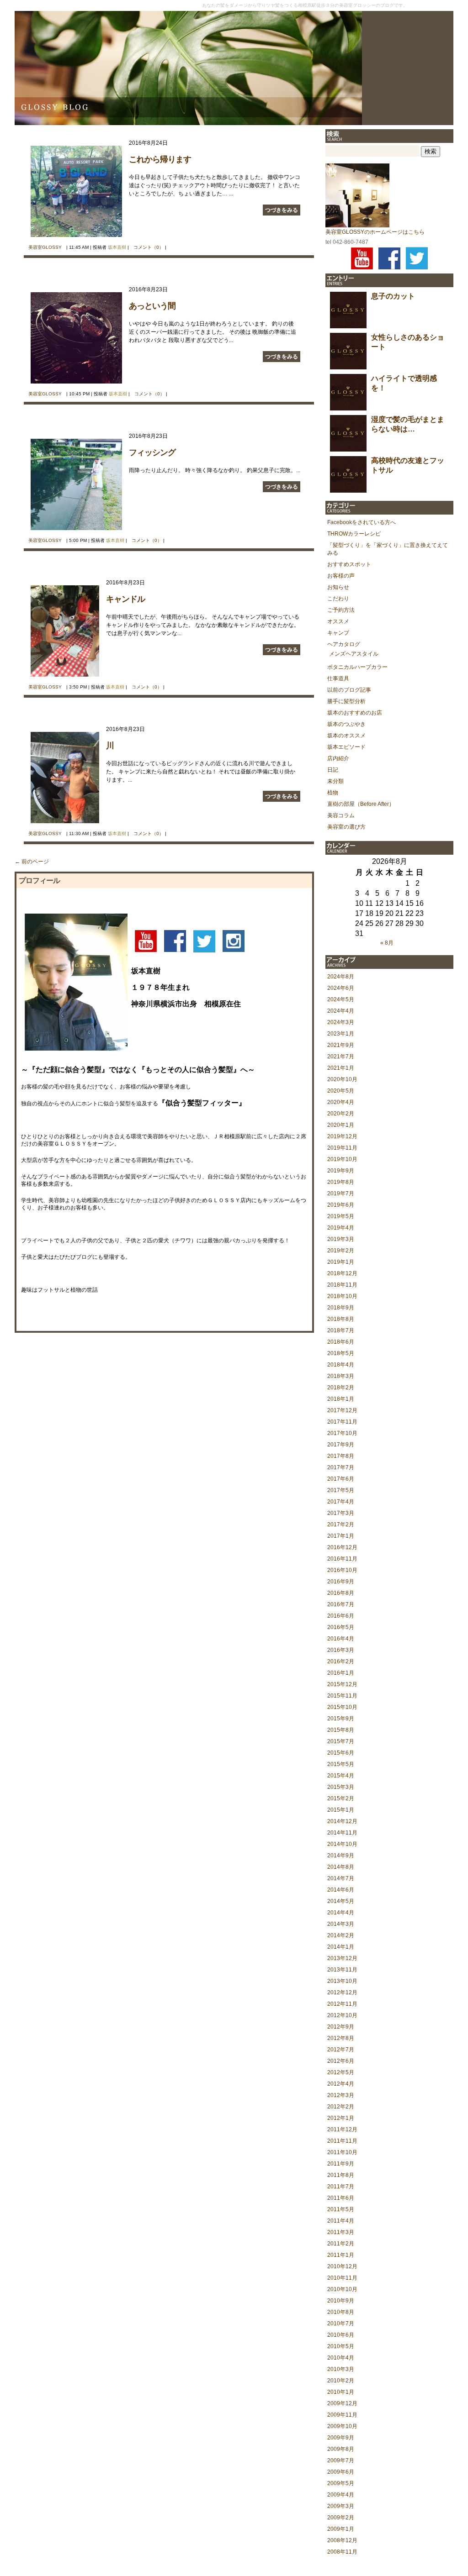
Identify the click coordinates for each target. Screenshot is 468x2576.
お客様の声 (341, 576)
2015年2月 (341, 1798)
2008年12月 (342, 2540)
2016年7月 (341, 1604)
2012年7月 (341, 2050)
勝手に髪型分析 (346, 701)
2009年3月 (341, 2506)
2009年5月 (341, 2483)
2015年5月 (341, 1764)
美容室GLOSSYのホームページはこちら (375, 232)
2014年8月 (341, 1867)
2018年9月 (341, 1308)
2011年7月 (341, 2187)
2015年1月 (341, 1810)
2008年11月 (342, 2552)
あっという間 (152, 306)
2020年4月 (341, 1102)
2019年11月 (342, 1148)
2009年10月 (342, 2426)
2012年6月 (341, 2061)
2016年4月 (341, 1639)
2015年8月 (341, 1730)
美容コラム (341, 815)
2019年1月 (341, 1262)
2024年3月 (341, 1022)
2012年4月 (341, 2084)
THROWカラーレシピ (354, 534)
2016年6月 (341, 1616)
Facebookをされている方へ (362, 522)
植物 (333, 793)
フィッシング (152, 452)
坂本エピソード (346, 747)
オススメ (338, 621)
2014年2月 (341, 1935)
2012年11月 (342, 2004)
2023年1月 (341, 1034)
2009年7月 (341, 2460)
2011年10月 (342, 2152)
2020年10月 (342, 1079)
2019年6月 (341, 1205)
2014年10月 (342, 1844)
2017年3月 (341, 1513)
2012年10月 (342, 2015)
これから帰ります (160, 159)
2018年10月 (342, 1296)
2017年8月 (341, 1456)
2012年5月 (341, 2072)
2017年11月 (342, 1422)
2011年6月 (341, 2198)
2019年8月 (341, 1182)
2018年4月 (341, 1365)
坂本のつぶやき (346, 724)
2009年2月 (341, 2518)
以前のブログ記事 (349, 690)
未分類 (335, 781)
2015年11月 (342, 1696)
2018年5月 (341, 1353)
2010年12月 (342, 2266)
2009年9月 (341, 2438)
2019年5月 (341, 1216)
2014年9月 (341, 1856)
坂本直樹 (117, 247)
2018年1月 (341, 1399)
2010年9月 (341, 2301)
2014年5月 (341, 1901)
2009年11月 (342, 2415)
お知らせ (338, 587)
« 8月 (387, 943)
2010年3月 (341, 2369)
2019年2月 (341, 1251)
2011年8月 (341, 2175)
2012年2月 (341, 2107)
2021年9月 (341, 1045)
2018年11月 (342, 1285)
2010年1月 (341, 2392)
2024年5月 (341, 999)
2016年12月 (342, 1547)
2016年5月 (341, 1627)
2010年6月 (341, 2335)
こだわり (338, 599)
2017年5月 (341, 1490)
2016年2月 (341, 1661)
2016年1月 (341, 1673)
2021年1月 (341, 1068)
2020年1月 (341, 1125)
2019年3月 (341, 1239)
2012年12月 (342, 1992)
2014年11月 (342, 1833)
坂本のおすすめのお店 (355, 713)
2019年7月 (341, 1193)
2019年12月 (342, 1136)
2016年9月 (341, 1582)
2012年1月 (341, 2118)
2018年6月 (341, 1342)
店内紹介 (338, 758)
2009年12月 (342, 2403)
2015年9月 (341, 1719)
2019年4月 (341, 1228)
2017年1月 (341, 1536)
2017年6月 (341, 1479)
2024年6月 (341, 988)
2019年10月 (342, 1159)
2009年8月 (341, 2449)
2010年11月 (342, 2278)
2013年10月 (342, 1981)
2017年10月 (342, 1433)
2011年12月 (342, 2129)
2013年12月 (342, 1958)
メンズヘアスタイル (354, 654)
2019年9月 (341, 1171)
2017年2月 (341, 1525)
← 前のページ (32, 862)
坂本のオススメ (346, 736)
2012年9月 (341, 2027)
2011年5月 (341, 2209)
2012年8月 (341, 2038)
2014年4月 (341, 1913)
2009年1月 (341, 2529)
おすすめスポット (349, 564)
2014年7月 (341, 1878)
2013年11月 (342, 1970)
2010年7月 (341, 2324)
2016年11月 (342, 1559)
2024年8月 (341, 977)
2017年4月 (341, 1502)
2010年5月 (341, 2346)
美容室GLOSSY (45, 247)
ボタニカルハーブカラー (357, 667)
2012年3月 (341, 2095)
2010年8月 (341, 2312)
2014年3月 (341, 1924)
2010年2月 (341, 2381)
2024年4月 (341, 1011)
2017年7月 (341, 1467)
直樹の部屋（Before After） (361, 804)
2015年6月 (341, 1753)
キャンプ (338, 633)
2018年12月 (342, 1273)
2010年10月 (342, 2289)
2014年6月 (341, 1890)
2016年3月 (341, 1650)
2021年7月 (341, 1057)
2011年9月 (341, 2164)
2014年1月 (341, 1947)
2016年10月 (342, 1570)
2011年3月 (341, 2232)
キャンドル (125, 599)
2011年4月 (341, 2221)
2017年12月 (342, 1410)
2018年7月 (341, 1330)
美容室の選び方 (346, 827)
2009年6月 (341, 2472)
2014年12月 (342, 1821)
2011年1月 (341, 2255)
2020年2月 (341, 1114)
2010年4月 (341, 2358)
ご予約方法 (341, 610)
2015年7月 (341, 1741)
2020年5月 (341, 1091)
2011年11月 (342, 2141)
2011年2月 (341, 2244)
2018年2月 (341, 1388)
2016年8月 (341, 1593)
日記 (333, 770)
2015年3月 (341, 1787)
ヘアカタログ (344, 644)
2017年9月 (341, 1445)
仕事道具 (338, 678)
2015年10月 (342, 1707)
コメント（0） (149, 247)
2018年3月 (341, 1376)
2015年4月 (341, 1776)
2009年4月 (341, 2495)
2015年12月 (342, 1684)
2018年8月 (341, 1319)
